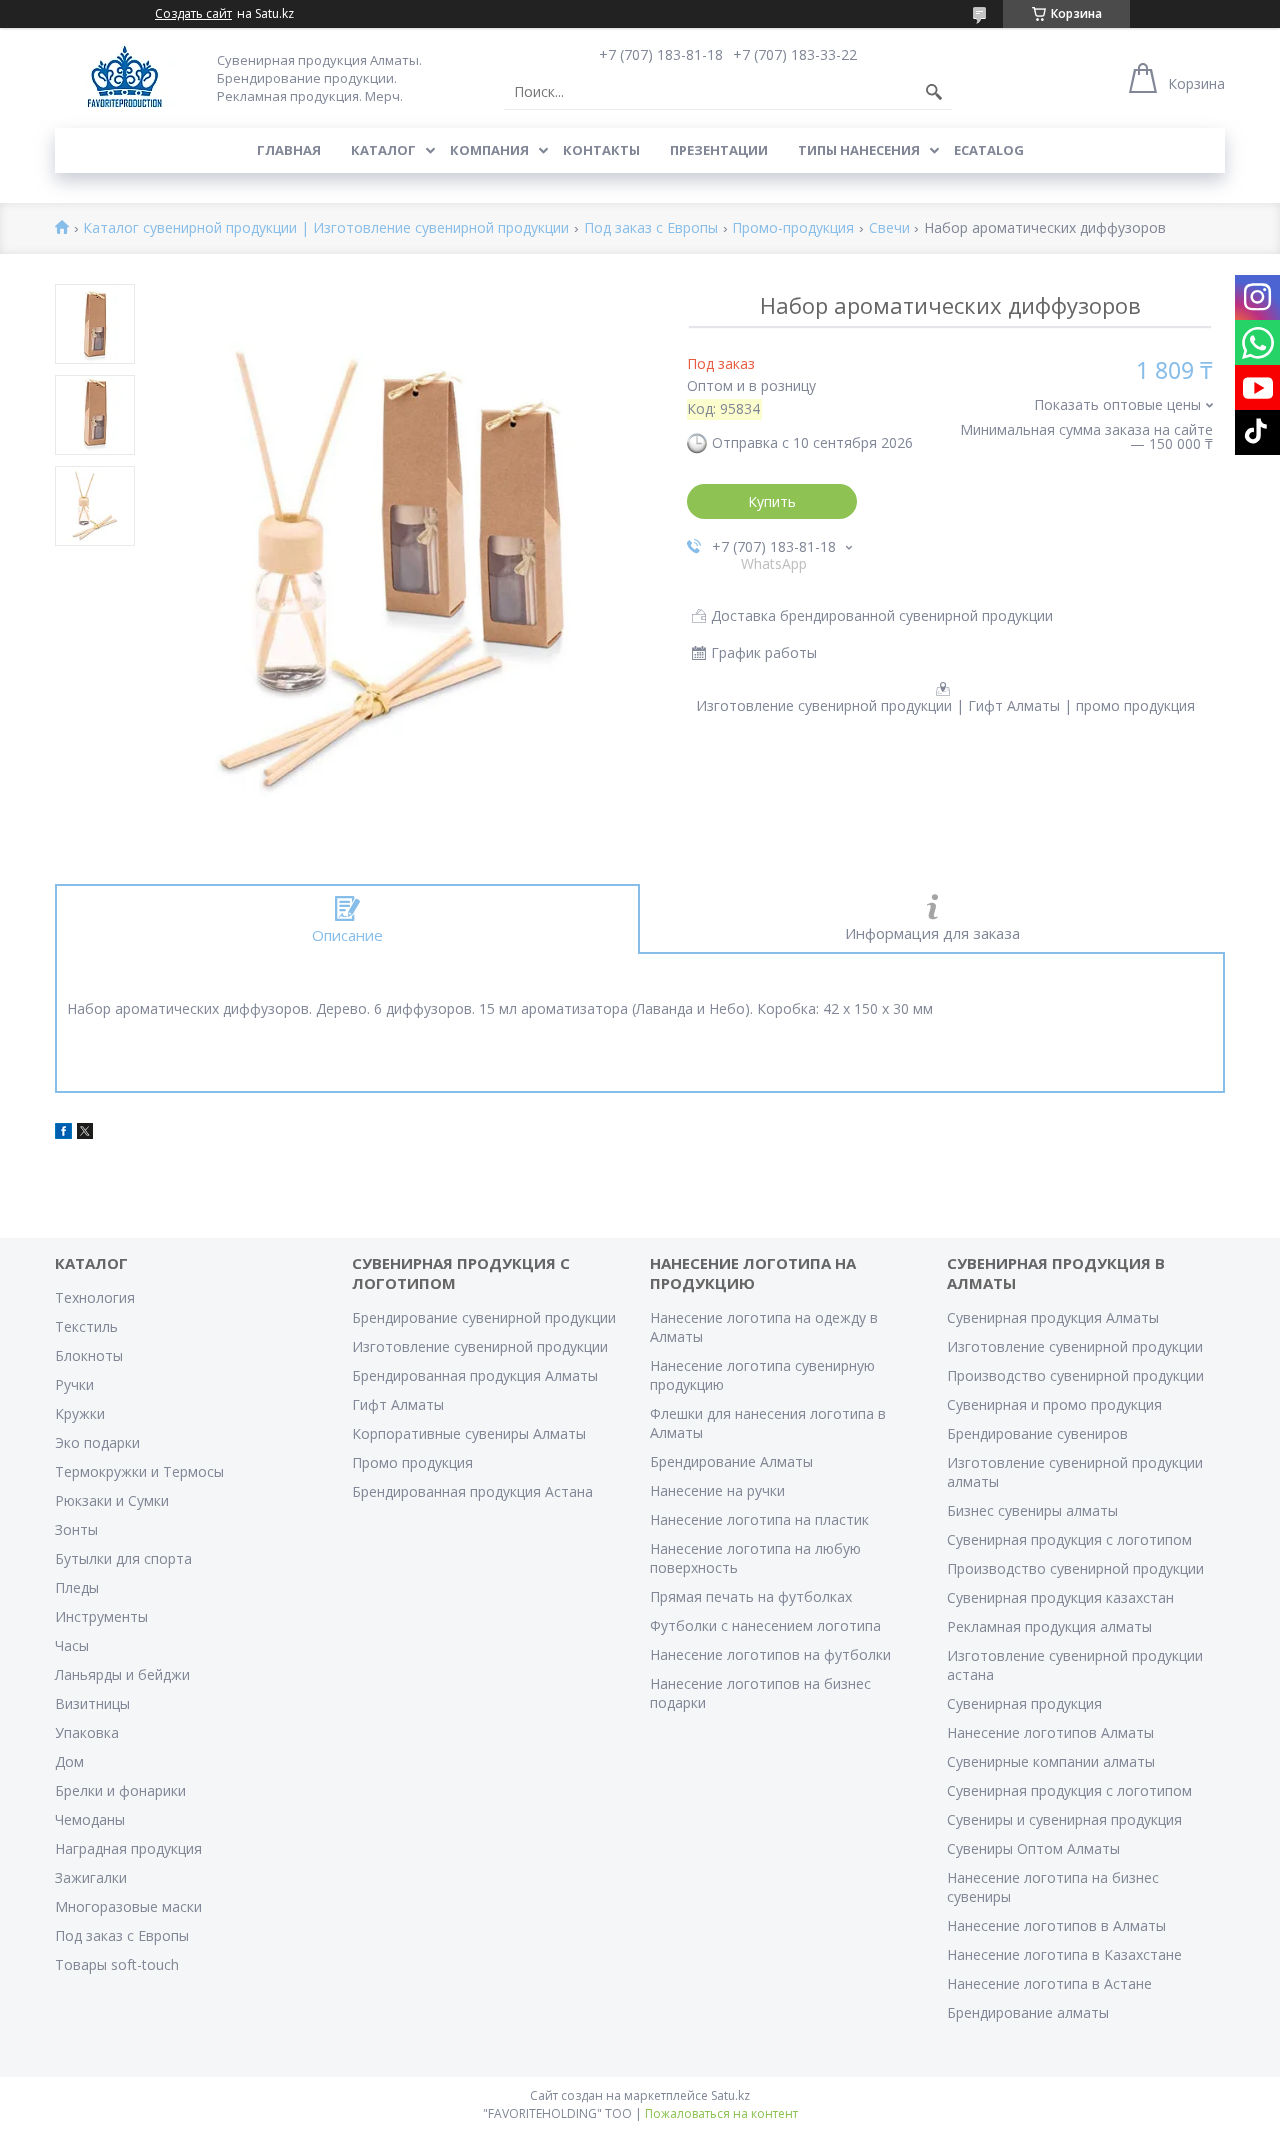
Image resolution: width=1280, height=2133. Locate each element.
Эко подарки (97, 1442)
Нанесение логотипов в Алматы (1056, 1925)
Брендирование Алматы (731, 1461)
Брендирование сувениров (1037, 1433)
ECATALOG (989, 150)
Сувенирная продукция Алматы (1053, 1317)
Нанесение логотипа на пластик (759, 1519)
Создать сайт (193, 14)
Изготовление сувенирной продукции (480, 1346)
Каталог (383, 150)
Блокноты (89, 1355)
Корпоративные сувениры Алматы (469, 1433)
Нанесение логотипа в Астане (1049, 1983)
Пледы (77, 1587)
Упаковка (87, 1732)
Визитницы (92, 1703)
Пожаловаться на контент (721, 2113)
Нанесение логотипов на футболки (770, 1654)
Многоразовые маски (128, 1906)
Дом (69, 1761)
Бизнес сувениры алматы (1032, 1510)
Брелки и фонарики (120, 1790)
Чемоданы (90, 1819)
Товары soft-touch (117, 1964)
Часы (72, 1645)
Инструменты (101, 1616)
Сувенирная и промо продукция (1054, 1404)
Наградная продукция (128, 1848)
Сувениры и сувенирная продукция (1064, 1819)
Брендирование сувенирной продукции (484, 1317)
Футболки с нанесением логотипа (765, 1625)
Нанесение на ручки (717, 1490)
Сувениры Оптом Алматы (1033, 1848)
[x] (85, 1133)
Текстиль (86, 1326)
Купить (772, 501)
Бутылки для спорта (123, 1558)
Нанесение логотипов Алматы (1050, 1732)
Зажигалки (91, 1877)
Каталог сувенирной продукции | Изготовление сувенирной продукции (326, 228)
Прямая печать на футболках (751, 1596)
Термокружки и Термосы (139, 1471)
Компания (489, 150)
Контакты (601, 150)
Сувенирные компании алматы (1051, 1761)
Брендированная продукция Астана (472, 1491)
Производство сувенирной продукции (1075, 1375)
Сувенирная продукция (1024, 1703)
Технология (95, 1297)
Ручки (74, 1384)
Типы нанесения (859, 150)
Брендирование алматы (1028, 2012)
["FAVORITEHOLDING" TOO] (124, 77)
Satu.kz (730, 2095)
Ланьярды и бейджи (122, 1674)
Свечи (889, 228)
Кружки (80, 1413)
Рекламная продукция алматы (1049, 1626)
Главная (289, 150)
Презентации (719, 150)
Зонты (76, 1529)
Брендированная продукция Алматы (475, 1375)
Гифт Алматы (398, 1404)
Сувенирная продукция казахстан (1060, 1597)
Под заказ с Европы (651, 228)
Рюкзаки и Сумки (112, 1500)
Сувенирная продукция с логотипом (1069, 1539)
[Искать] (934, 92)
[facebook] (63, 1133)
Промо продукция (412, 1462)
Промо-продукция (793, 228)
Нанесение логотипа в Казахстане (1064, 1954)
